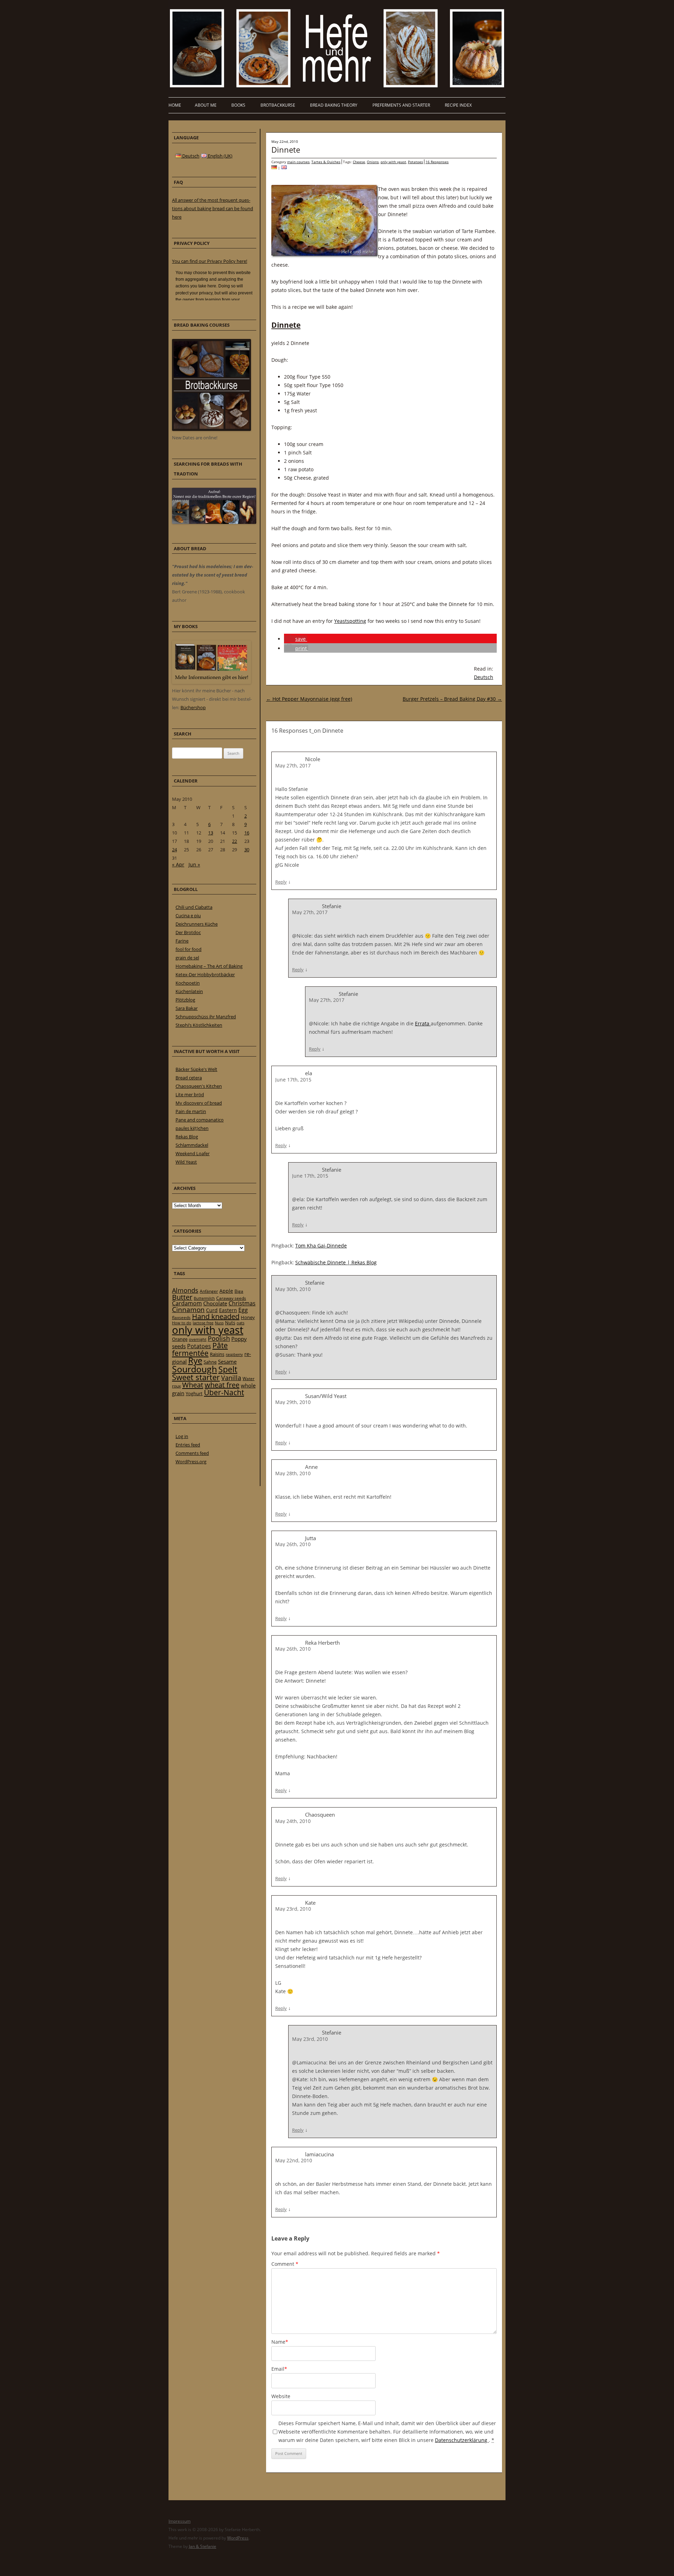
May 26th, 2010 (293, 1544)
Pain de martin (191, 1111)
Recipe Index (458, 105)
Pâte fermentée (200, 1349)
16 (247, 833)
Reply (281, 882)
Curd (212, 1310)
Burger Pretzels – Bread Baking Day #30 (452, 699)
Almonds (185, 1290)
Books (238, 105)
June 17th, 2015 (293, 1080)
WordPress (238, 2538)
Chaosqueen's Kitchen (199, 1086)
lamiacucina (319, 2154)
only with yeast (393, 162)
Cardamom (187, 1303)
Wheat (193, 1385)
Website (281, 2396)
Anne (311, 1467)
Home (175, 105)
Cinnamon (188, 1310)
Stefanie (332, 1170)
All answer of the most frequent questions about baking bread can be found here (213, 208)
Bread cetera (189, 1078)
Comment (285, 2264)
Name (280, 2342)
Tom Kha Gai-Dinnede (321, 1246)
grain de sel (187, 958)
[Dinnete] (274, 168)
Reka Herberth (322, 1643)
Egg (243, 1310)
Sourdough (194, 1369)
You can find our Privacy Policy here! (210, 261)
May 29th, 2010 (293, 1402)
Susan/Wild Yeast (326, 1396)
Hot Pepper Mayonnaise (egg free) (309, 699)
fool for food (189, 949)
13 (211, 833)
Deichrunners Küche (197, 924)
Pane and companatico (200, 1120)
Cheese (359, 162)
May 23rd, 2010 (293, 1909)
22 (234, 841)
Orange (180, 1339)
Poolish (219, 1338)
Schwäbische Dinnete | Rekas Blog (336, 1262)
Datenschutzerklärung (462, 2440)
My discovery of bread (199, 1103)
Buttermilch (204, 1298)
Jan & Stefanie (203, 2546)
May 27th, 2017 (293, 766)
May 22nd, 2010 (294, 2160)
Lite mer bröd (190, 1094)
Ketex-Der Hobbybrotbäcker (205, 974)
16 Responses (437, 162)
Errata (423, 1023)
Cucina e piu (188, 916)
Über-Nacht (224, 1392)
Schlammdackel (192, 1145)
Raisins (217, 1354)
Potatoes (415, 162)
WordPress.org (191, 1462)
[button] (296, 639)
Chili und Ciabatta (194, 907)
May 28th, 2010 (293, 1473)
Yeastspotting (350, 621)
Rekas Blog (187, 1137)
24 (174, 850)
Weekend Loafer (193, 1153)
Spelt (228, 1369)
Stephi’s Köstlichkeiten (199, 1025)
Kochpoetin (188, 983)
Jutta (310, 1538)
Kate (310, 1903)
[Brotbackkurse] (212, 429)
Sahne (210, 1362)
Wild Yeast (186, 1162)
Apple (226, 1291)
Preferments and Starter (401, 105)
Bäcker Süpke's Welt (196, 1069)
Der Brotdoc (188, 932)
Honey (248, 1317)
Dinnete (286, 149)
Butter (182, 1297)
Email (279, 2369)
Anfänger (209, 1291)
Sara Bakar (187, 1008)
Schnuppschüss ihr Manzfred (206, 1017)
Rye (195, 1360)
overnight (198, 1339)
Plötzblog (185, 1000)
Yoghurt (194, 1393)
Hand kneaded (216, 1316)
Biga (239, 1291)
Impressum (180, 2521)
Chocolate (215, 1303)
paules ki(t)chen (192, 1128)
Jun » (194, 864)
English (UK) (220, 156)
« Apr (178, 864)
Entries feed (188, 1445)
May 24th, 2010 (293, 1821)
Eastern (228, 1310)
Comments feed (192, 1453)
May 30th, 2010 (293, 1289)
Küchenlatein (189, 991)
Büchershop (193, 707)
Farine (182, 941)
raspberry (234, 1354)
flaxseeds (181, 1317)
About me (206, 105)
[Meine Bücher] (212, 682)
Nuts (230, 1323)
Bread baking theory (334, 105)
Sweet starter (196, 1377)
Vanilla (231, 1377)
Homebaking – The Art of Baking (209, 966)
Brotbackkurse (278, 105)
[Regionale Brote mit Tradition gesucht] (214, 522)
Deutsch (484, 677)
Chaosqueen (320, 1815)
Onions (373, 162)
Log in (182, 1436)
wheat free (222, 1385)
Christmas (242, 1303)
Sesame (227, 1362)
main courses (298, 162)
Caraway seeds (231, 1298)
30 (247, 850)
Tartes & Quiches (326, 162)
